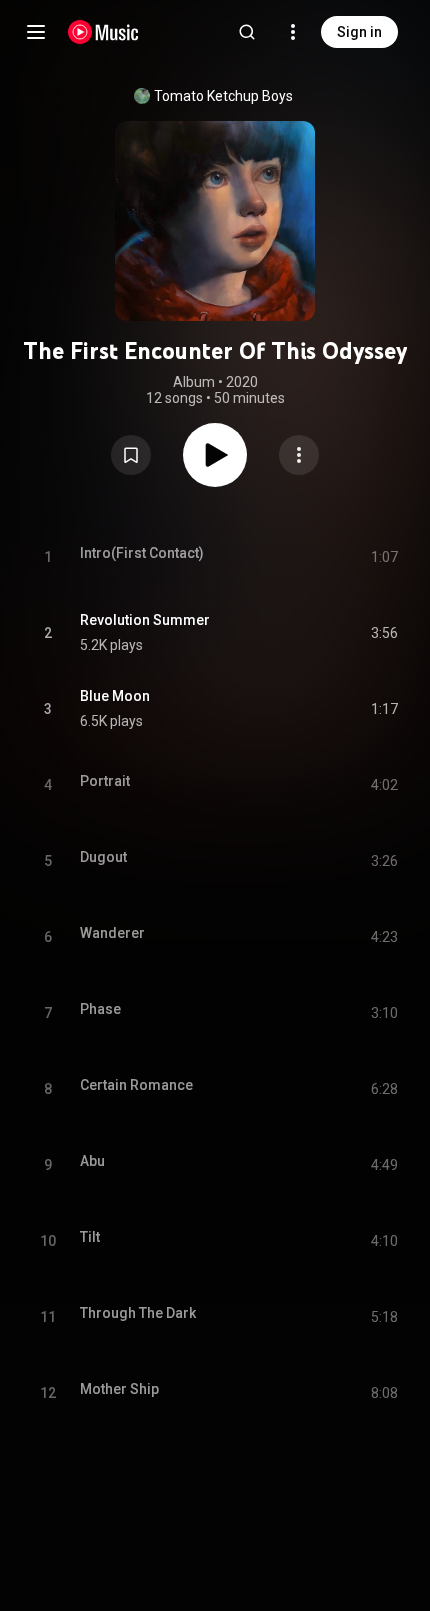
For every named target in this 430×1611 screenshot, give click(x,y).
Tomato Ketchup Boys (223, 96)
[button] (131, 455)
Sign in (359, 32)
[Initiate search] (247, 32)
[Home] (103, 32)
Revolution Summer (145, 620)
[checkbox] (384, 633)
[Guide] (36, 32)
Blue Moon (115, 696)
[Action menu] (299, 455)
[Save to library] (131, 455)
